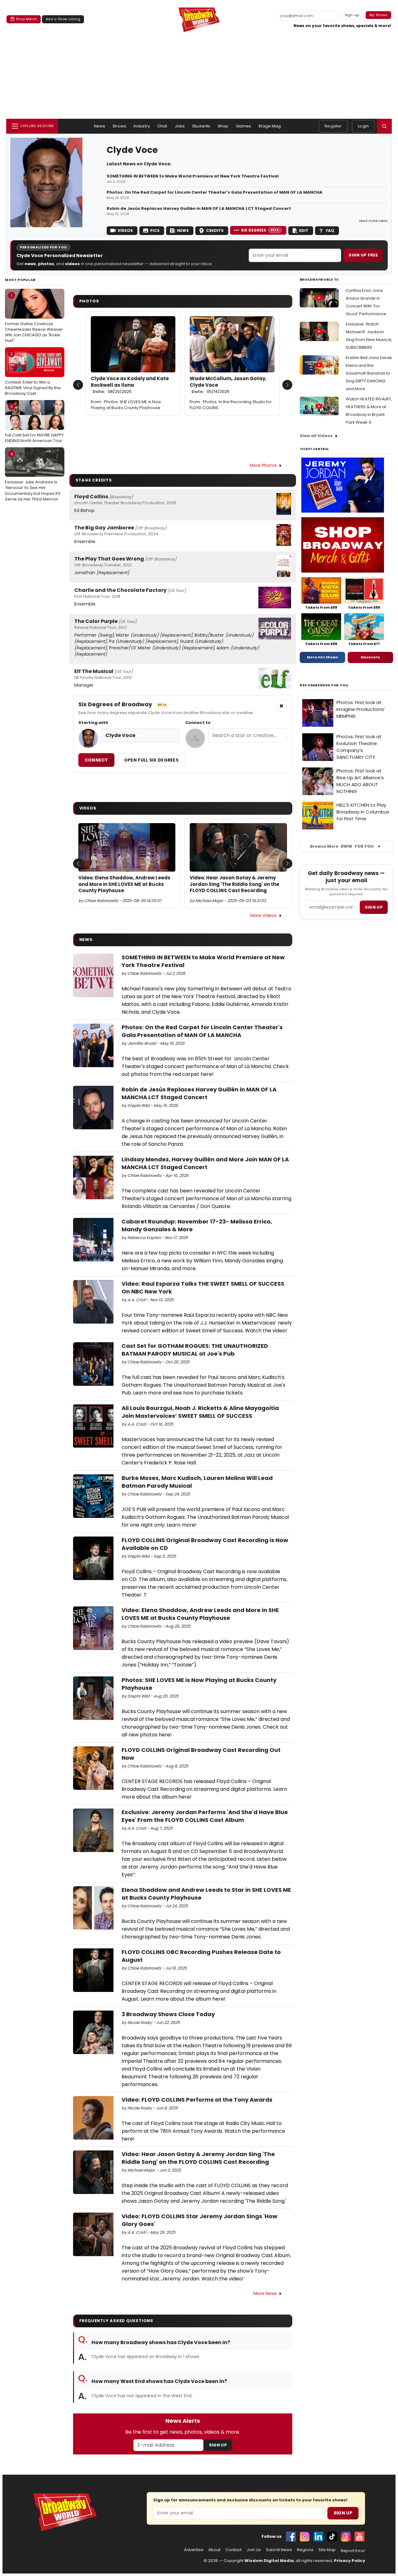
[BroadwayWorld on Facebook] (291, 2537)
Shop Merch (26, 19)
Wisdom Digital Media (269, 2561)
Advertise (194, 2550)
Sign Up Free (363, 255)
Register (333, 126)
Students (201, 126)
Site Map (327, 2550)
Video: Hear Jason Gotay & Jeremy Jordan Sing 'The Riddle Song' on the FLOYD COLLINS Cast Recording (234, 884)
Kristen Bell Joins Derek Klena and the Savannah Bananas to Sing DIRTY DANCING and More (369, 373)
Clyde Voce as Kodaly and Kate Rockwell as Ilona (130, 385)
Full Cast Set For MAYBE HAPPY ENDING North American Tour (34, 424)
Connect (96, 760)
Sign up (374, 907)
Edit (304, 230)
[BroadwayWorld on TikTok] (332, 2537)
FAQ (330, 230)
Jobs (180, 126)
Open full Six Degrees (151, 760)
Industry (142, 126)
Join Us (254, 2550)
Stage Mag (270, 126)
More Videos (264, 915)
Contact (234, 2550)
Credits (215, 230)
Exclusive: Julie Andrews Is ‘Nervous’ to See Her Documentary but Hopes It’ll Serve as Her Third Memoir (33, 477)
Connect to (198, 723)
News (100, 126)
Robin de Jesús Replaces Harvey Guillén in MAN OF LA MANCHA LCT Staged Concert (199, 209)
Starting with (93, 723)
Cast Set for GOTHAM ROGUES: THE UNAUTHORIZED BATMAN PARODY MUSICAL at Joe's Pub (195, 1350)
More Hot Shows (322, 657)
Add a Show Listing (63, 19)
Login (363, 126)
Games (244, 126)
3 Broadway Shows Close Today (168, 2014)
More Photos (263, 465)
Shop (223, 126)
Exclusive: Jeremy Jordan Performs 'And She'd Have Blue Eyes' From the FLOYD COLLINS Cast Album (205, 1816)
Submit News (279, 2550)
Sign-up (352, 15)
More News (265, 2293)
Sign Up (218, 2445)
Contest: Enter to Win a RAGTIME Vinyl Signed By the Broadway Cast (33, 374)
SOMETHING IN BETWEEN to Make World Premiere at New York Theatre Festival (193, 176)
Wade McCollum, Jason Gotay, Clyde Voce (228, 385)
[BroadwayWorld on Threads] (346, 2537)
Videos (125, 230)
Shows (119, 126)
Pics (155, 230)
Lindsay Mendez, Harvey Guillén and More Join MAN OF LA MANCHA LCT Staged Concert (205, 1163)
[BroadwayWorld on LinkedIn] (318, 2537)
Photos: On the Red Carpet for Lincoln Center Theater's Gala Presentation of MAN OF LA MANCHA (215, 192)
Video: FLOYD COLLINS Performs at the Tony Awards (197, 2100)
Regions (305, 2550)
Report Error (353, 2551)
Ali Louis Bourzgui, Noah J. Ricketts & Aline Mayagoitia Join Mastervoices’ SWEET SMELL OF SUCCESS (200, 1412)
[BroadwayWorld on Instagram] (305, 2537)
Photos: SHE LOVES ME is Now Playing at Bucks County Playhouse (126, 405)
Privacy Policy (349, 2561)
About (214, 2550)
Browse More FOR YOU (342, 846)
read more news (373, 221)
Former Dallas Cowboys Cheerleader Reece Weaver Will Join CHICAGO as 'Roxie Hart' (34, 318)
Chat (162, 126)
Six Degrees (260, 230)
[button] (384, 126)
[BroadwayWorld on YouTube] (359, 2537)
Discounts (370, 657)
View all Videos (316, 436)
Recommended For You (324, 685)
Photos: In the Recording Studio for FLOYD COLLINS (231, 405)
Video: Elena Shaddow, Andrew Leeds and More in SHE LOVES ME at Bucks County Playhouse (124, 884)
